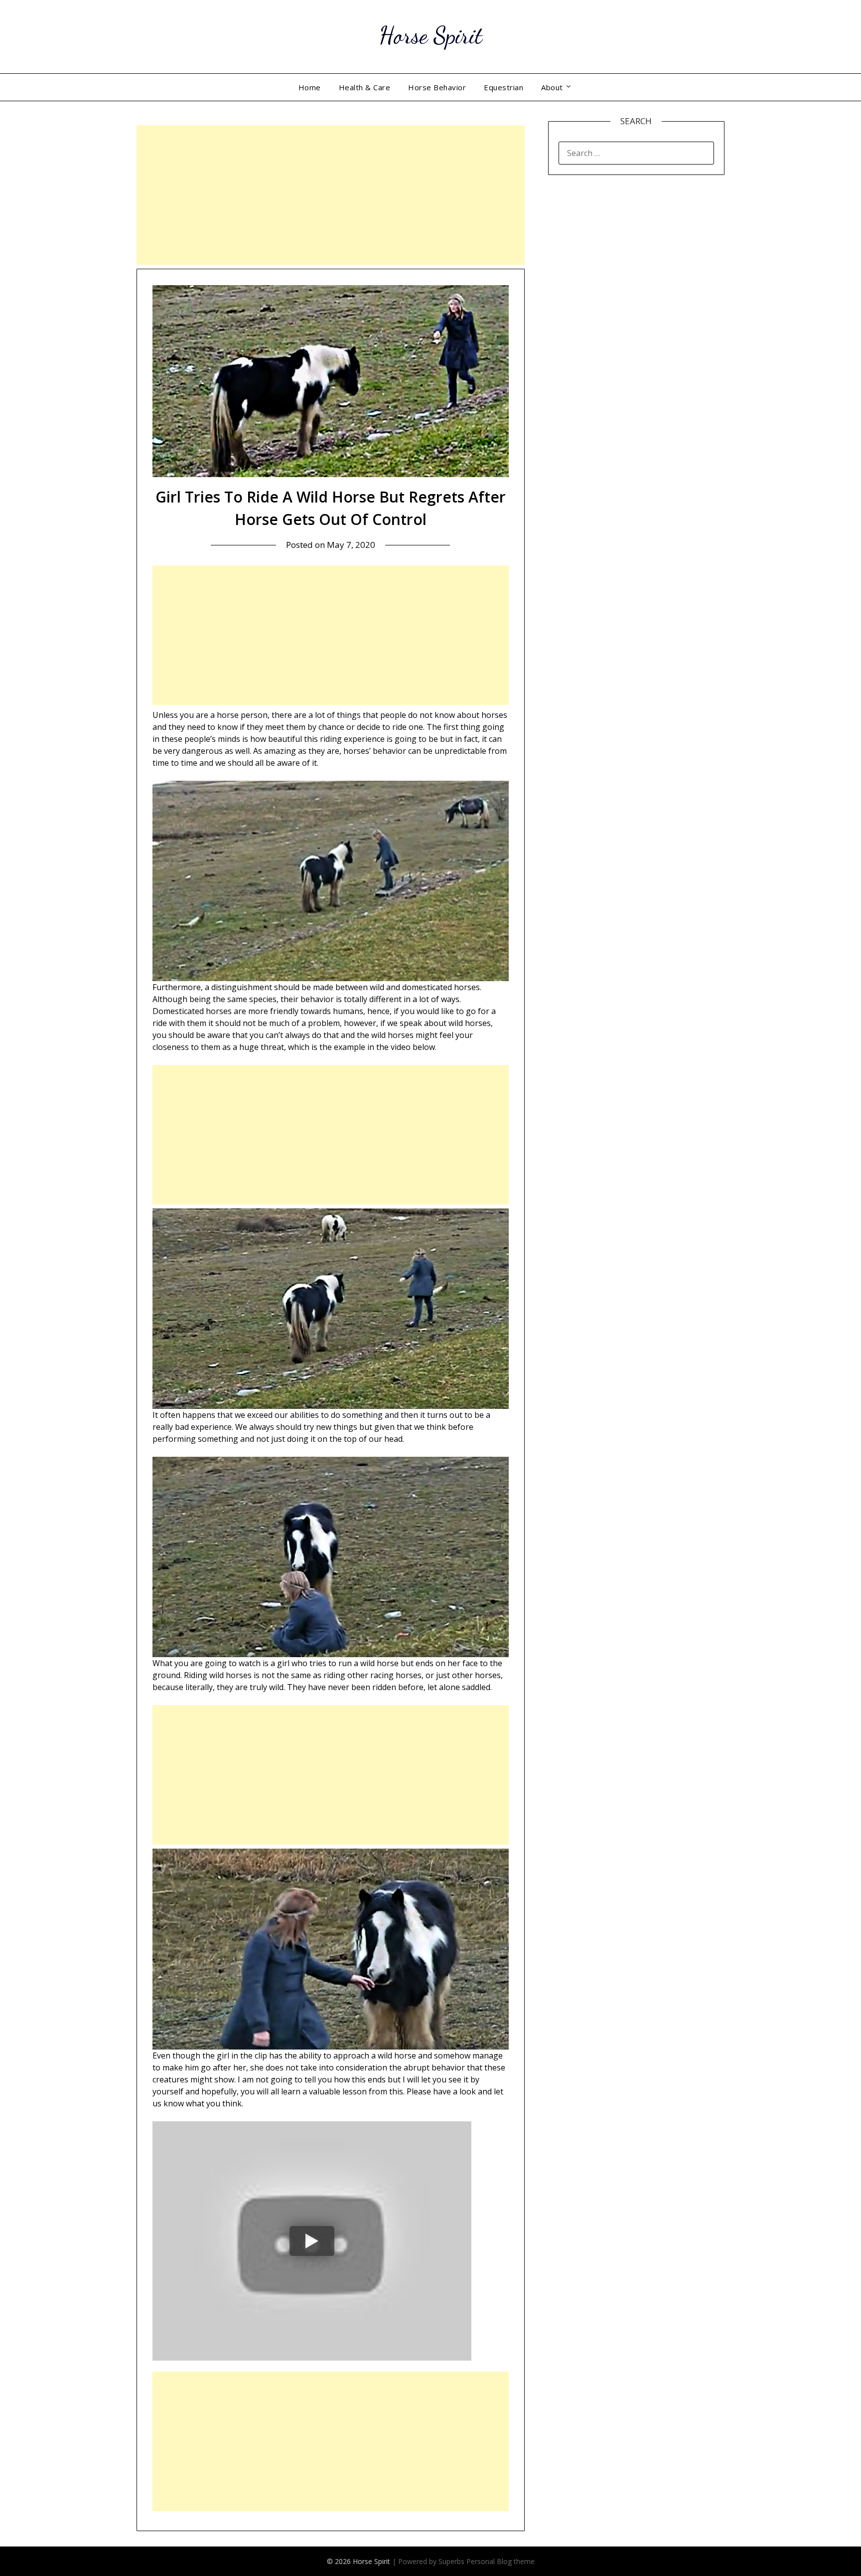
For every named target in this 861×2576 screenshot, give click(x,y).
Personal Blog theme (501, 2561)
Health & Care (365, 87)
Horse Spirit (431, 35)
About (552, 87)
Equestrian (503, 87)
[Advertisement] (331, 195)
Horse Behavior (437, 87)
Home (310, 87)
